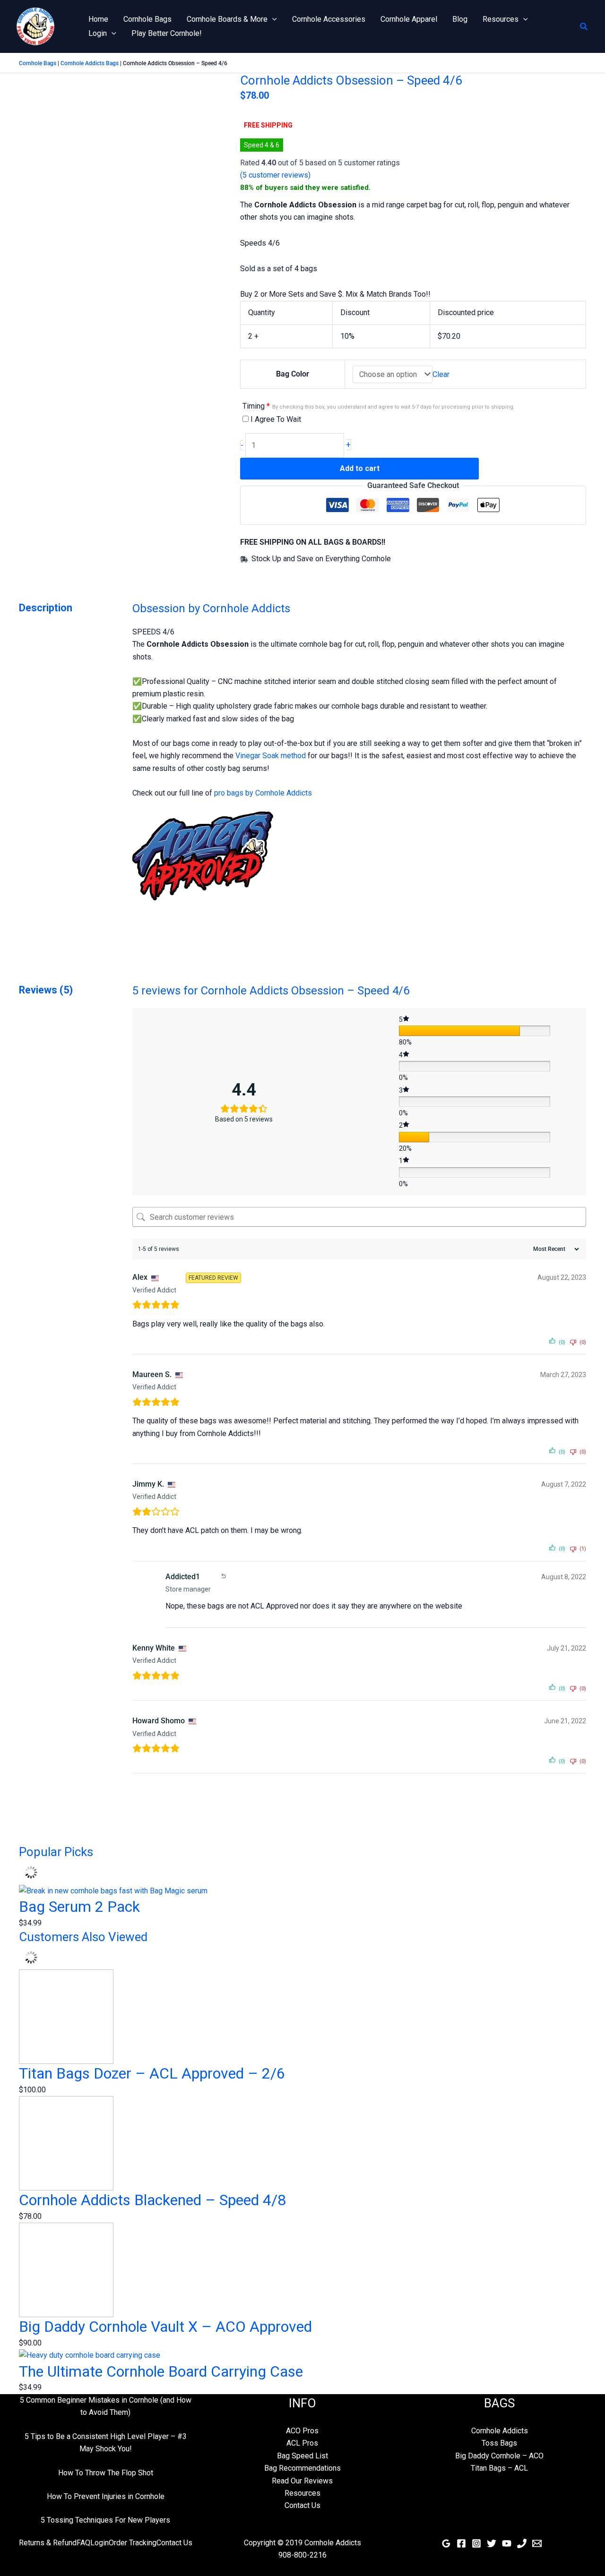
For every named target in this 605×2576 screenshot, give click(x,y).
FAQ (83, 2543)
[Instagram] (476, 2543)
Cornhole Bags (147, 19)
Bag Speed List (302, 2456)
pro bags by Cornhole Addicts (263, 793)
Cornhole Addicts (500, 2431)
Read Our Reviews (302, 2481)
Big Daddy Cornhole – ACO (499, 2456)
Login (98, 33)
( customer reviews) (275, 175)
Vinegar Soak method (271, 756)
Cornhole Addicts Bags (90, 63)
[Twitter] (492, 2543)
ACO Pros (302, 2431)
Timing (379, 406)
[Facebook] (461, 2543)
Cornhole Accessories (329, 19)
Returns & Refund (48, 2543)
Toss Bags (499, 2443)
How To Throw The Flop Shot (106, 2473)
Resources (501, 19)
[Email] (537, 2543)
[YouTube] (507, 2543)
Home (98, 19)
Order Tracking (133, 2543)
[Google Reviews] (446, 2543)
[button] (272, 19)
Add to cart (360, 468)
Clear (441, 374)
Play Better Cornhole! (167, 33)
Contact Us (302, 2505)
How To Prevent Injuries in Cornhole (106, 2496)
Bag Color (293, 374)
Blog (460, 19)
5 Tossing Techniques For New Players (105, 2520)
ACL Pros (302, 2443)
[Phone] (522, 2543)
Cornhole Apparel (409, 19)
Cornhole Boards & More (227, 19)
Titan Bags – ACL (499, 2468)
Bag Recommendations (302, 2468)
